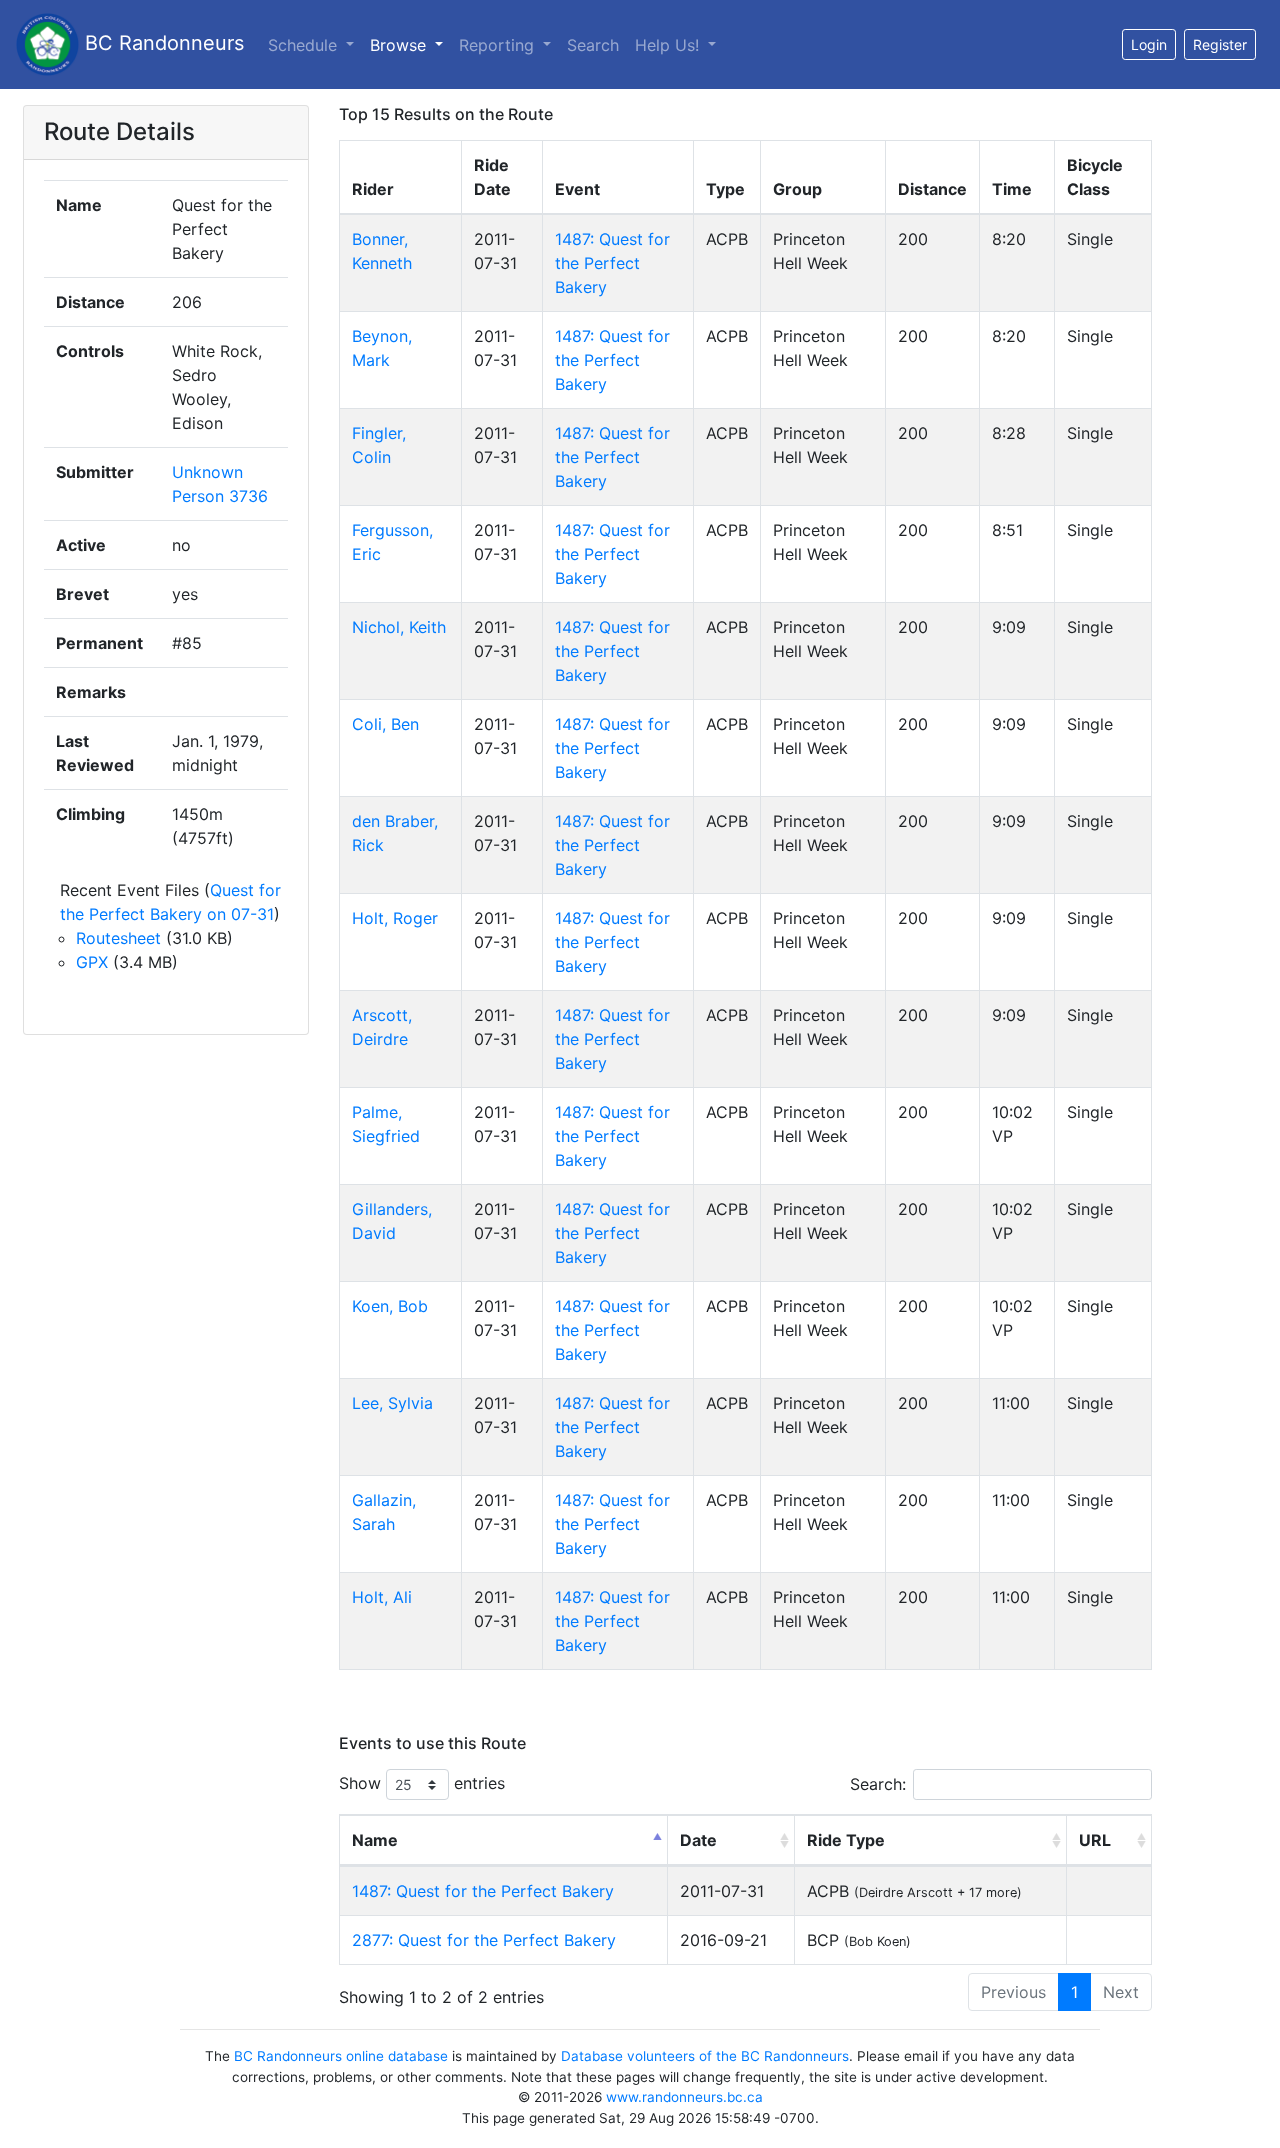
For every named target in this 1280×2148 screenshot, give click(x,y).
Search (593, 45)
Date (698, 1840)
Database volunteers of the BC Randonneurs (705, 2056)
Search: (878, 1784)
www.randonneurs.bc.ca (684, 2097)
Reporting (499, 45)
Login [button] (1149, 44)
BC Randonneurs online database (341, 2056)
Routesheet (118, 938)
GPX (92, 962)
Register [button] (1220, 44)
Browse (400, 45)
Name (375, 1840)
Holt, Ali (382, 1597)
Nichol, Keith (399, 627)
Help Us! (669, 45)
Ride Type (846, 1840)
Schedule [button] (305, 45)
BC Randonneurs (161, 43)
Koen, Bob (390, 1306)
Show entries (422, 1783)
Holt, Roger (395, 918)
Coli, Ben (385, 724)
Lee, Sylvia (392, 1403)
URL (1095, 1840)
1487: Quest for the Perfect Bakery (612, 263)
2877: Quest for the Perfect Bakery (484, 1940)
